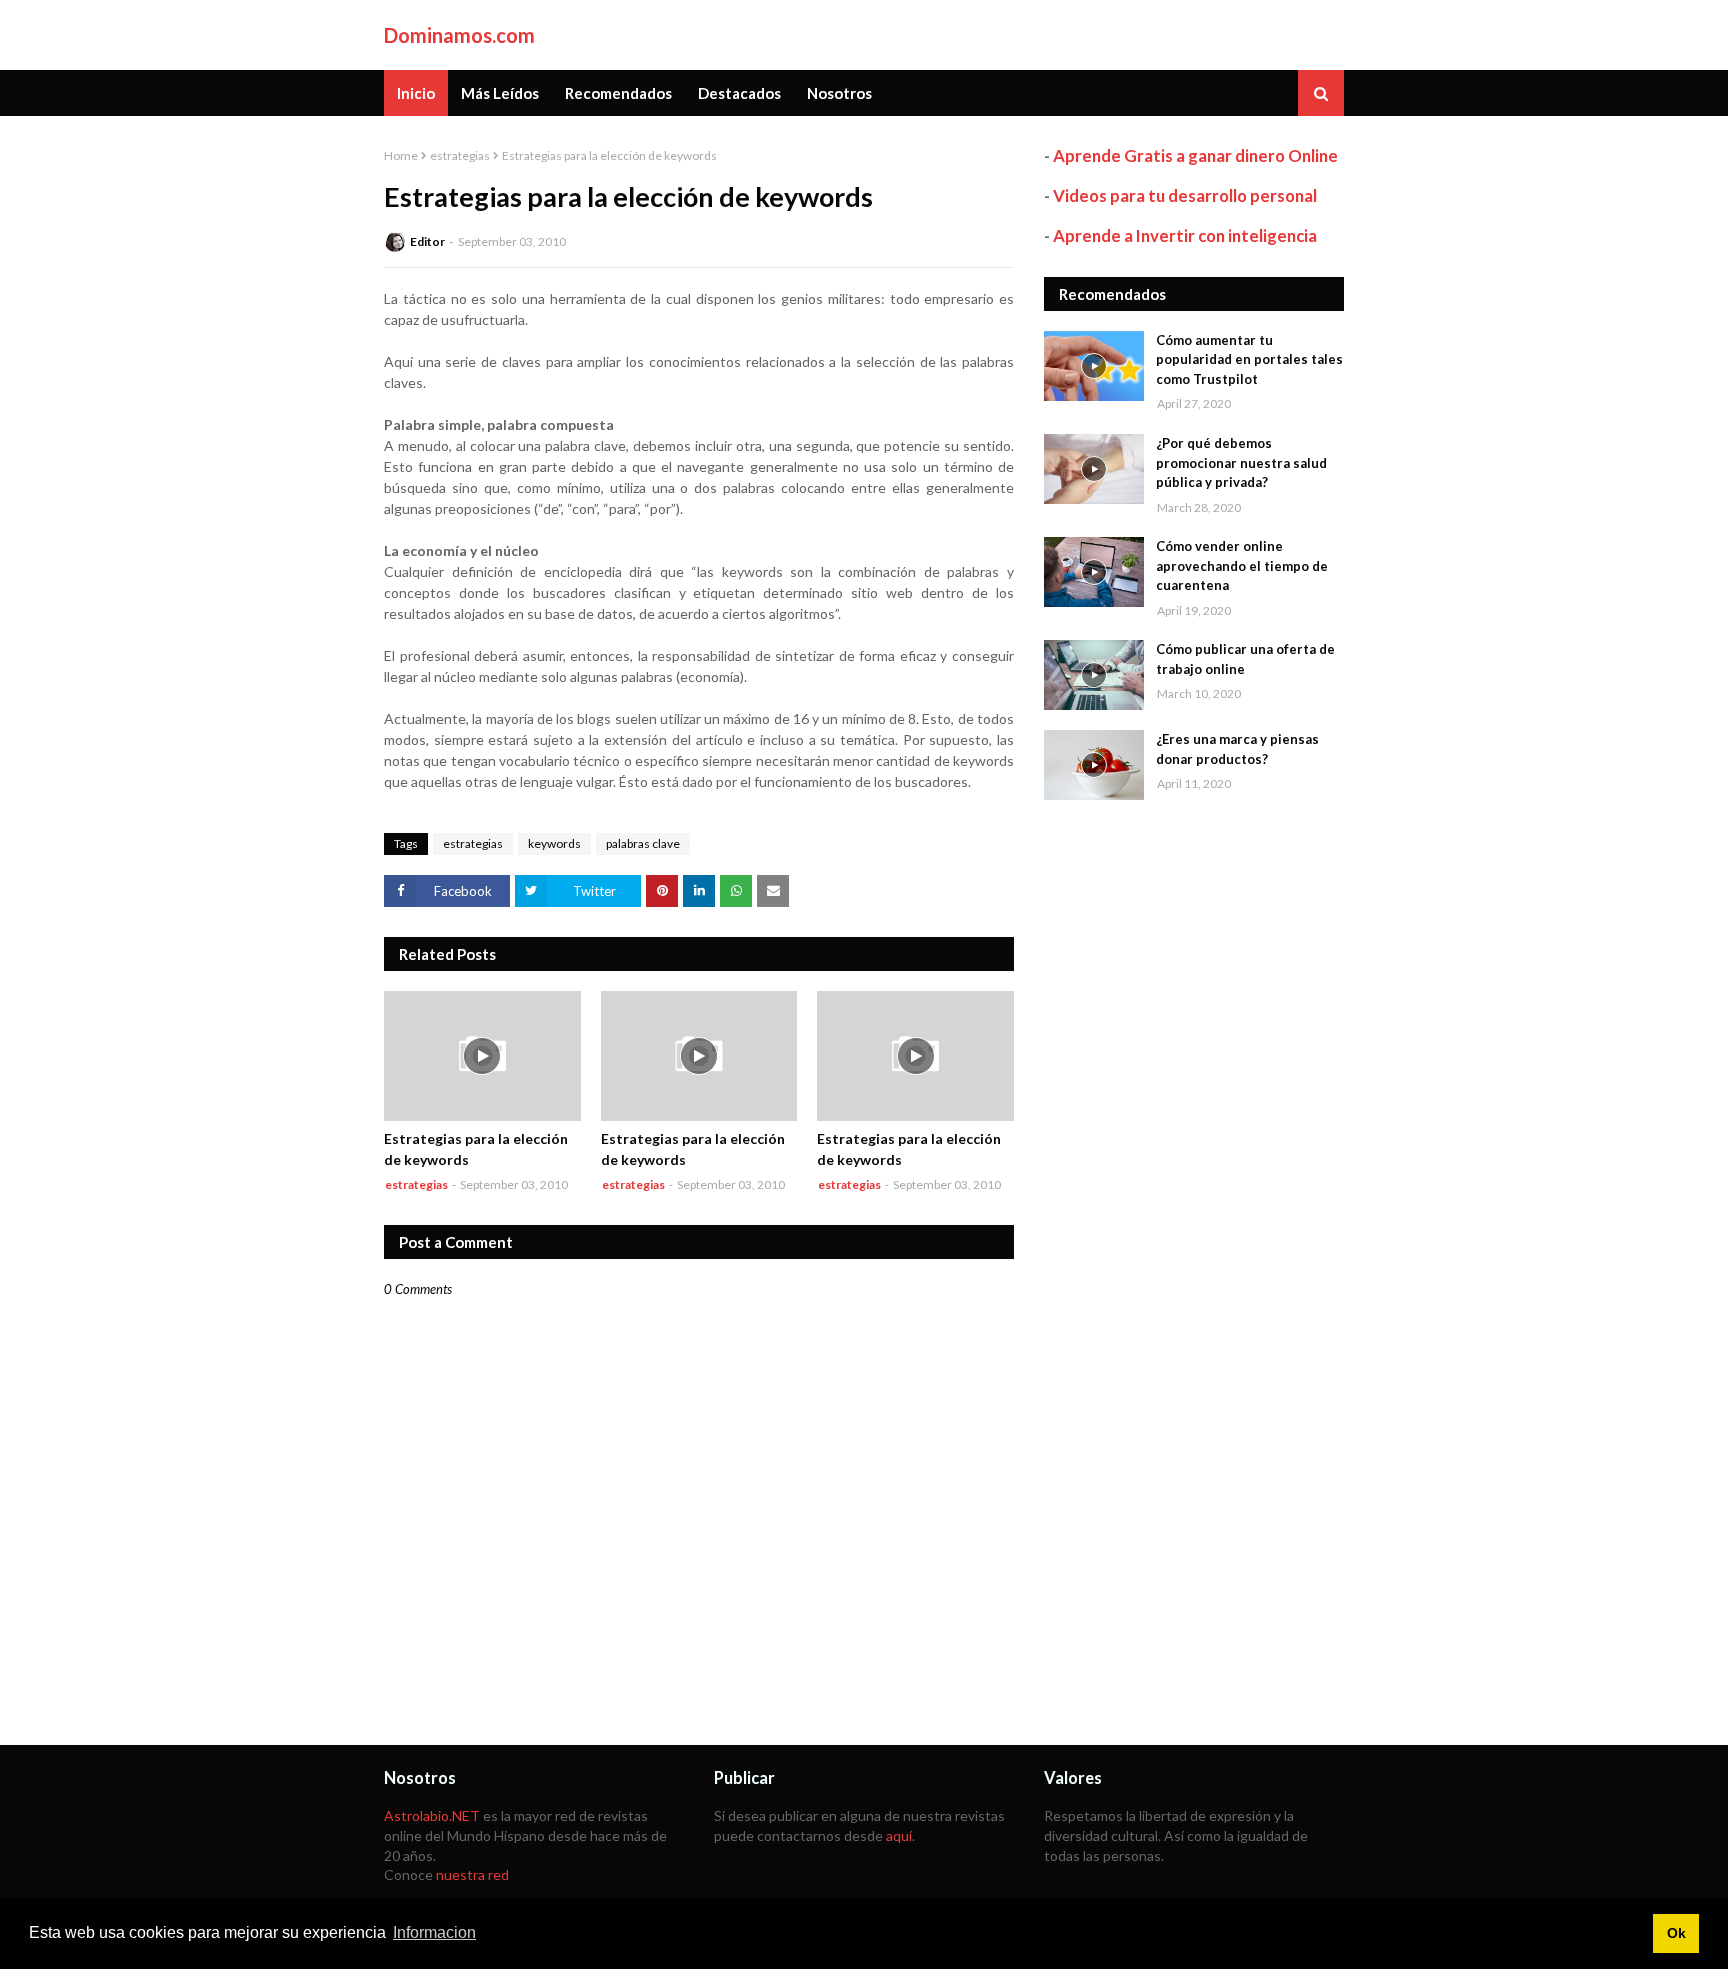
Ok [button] (1676, 1933)
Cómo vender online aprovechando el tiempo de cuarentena (1242, 565)
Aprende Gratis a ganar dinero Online (1195, 155)
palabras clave (643, 843)
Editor (427, 241)
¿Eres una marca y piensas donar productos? (1237, 749)
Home (401, 155)
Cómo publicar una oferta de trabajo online (1245, 659)
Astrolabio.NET (432, 1815)
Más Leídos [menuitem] (500, 93)
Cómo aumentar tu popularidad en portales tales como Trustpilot (1249, 359)
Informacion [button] (434, 1932)
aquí (899, 1835)
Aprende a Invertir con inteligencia (1185, 235)
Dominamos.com (459, 35)
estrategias (460, 155)
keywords (554, 843)
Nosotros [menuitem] (839, 93)
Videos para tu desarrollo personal (1185, 195)
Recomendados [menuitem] (618, 93)
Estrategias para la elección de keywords (476, 1149)
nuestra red (472, 1874)
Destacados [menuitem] (739, 93)
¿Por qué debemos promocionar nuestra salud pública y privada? (1241, 462)
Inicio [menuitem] (416, 93)
